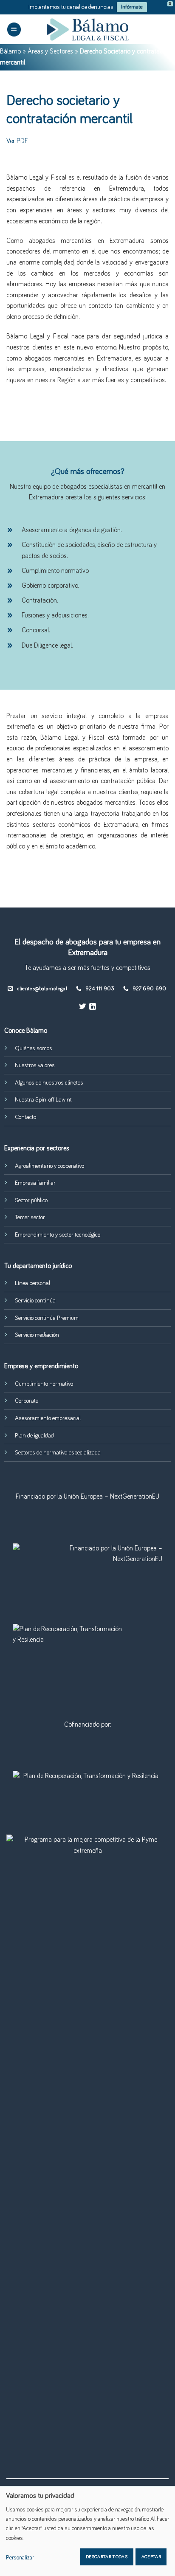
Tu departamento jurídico (38, 1266)
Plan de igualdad (34, 1436)
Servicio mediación (37, 1335)
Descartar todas (107, 2557)
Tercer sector (30, 1218)
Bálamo (10, 51)
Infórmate (132, 7)
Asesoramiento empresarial (48, 1418)
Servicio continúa (35, 1301)
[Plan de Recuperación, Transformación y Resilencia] (87, 1787)
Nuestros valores (35, 1065)
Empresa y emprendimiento (41, 1366)
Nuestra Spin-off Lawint (43, 1100)
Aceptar (151, 2557)
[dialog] (87, 2531)
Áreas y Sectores (50, 51)
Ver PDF (17, 141)
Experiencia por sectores (37, 1148)
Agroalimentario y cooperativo (49, 1166)
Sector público (31, 1201)
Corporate (27, 1401)
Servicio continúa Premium (47, 1318)
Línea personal (32, 1283)
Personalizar (20, 2558)
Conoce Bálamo (26, 1031)
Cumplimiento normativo (44, 1384)
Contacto (25, 1117)
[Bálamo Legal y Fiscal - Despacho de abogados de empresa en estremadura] (87, 30)
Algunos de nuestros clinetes (49, 1083)
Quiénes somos (34, 1048)
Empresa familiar (35, 1183)
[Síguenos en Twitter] (82, 1007)
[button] (14, 30)
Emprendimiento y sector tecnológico (58, 1235)
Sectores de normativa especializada (58, 1453)
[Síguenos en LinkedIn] (93, 1007)
